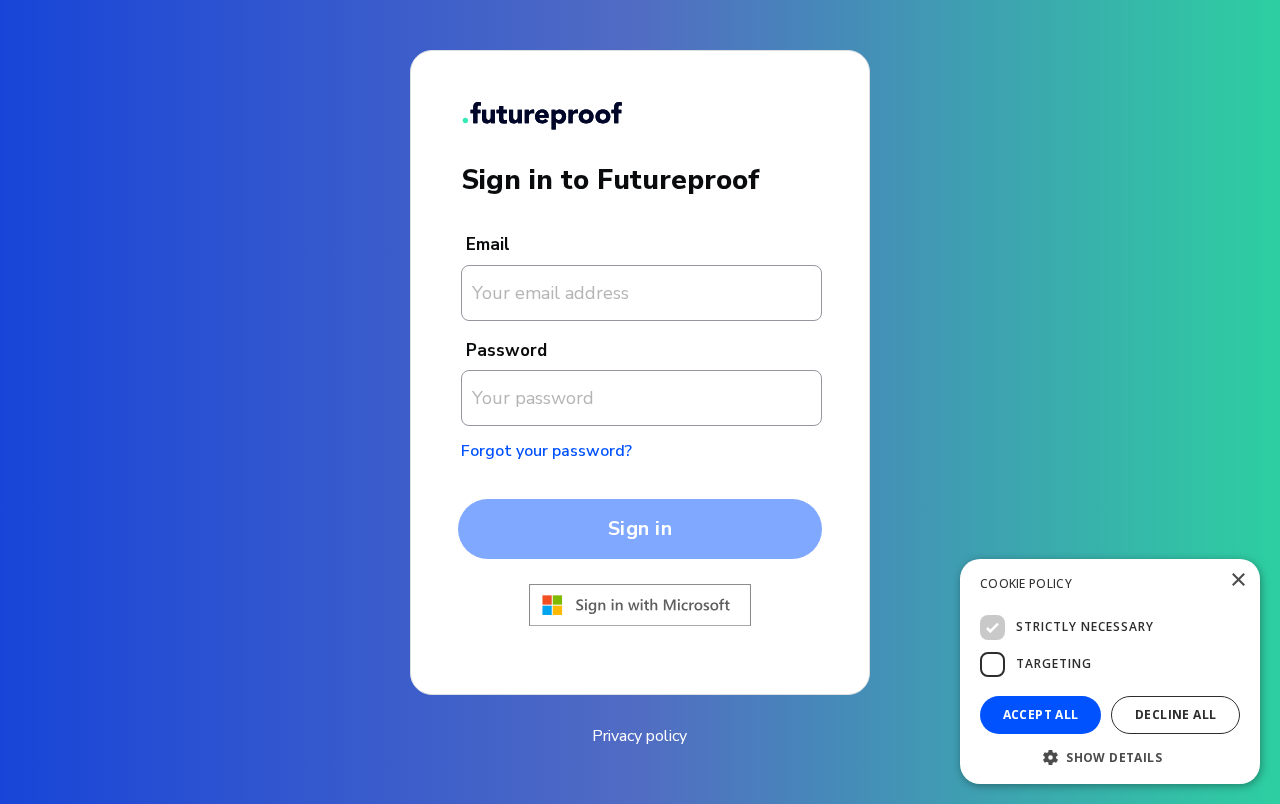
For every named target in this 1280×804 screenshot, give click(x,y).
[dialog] (1110, 671)
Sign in (640, 528)
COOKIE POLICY (1026, 583)
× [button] (1237, 580)
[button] (1110, 755)
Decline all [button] (1175, 714)
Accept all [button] (1041, 714)
